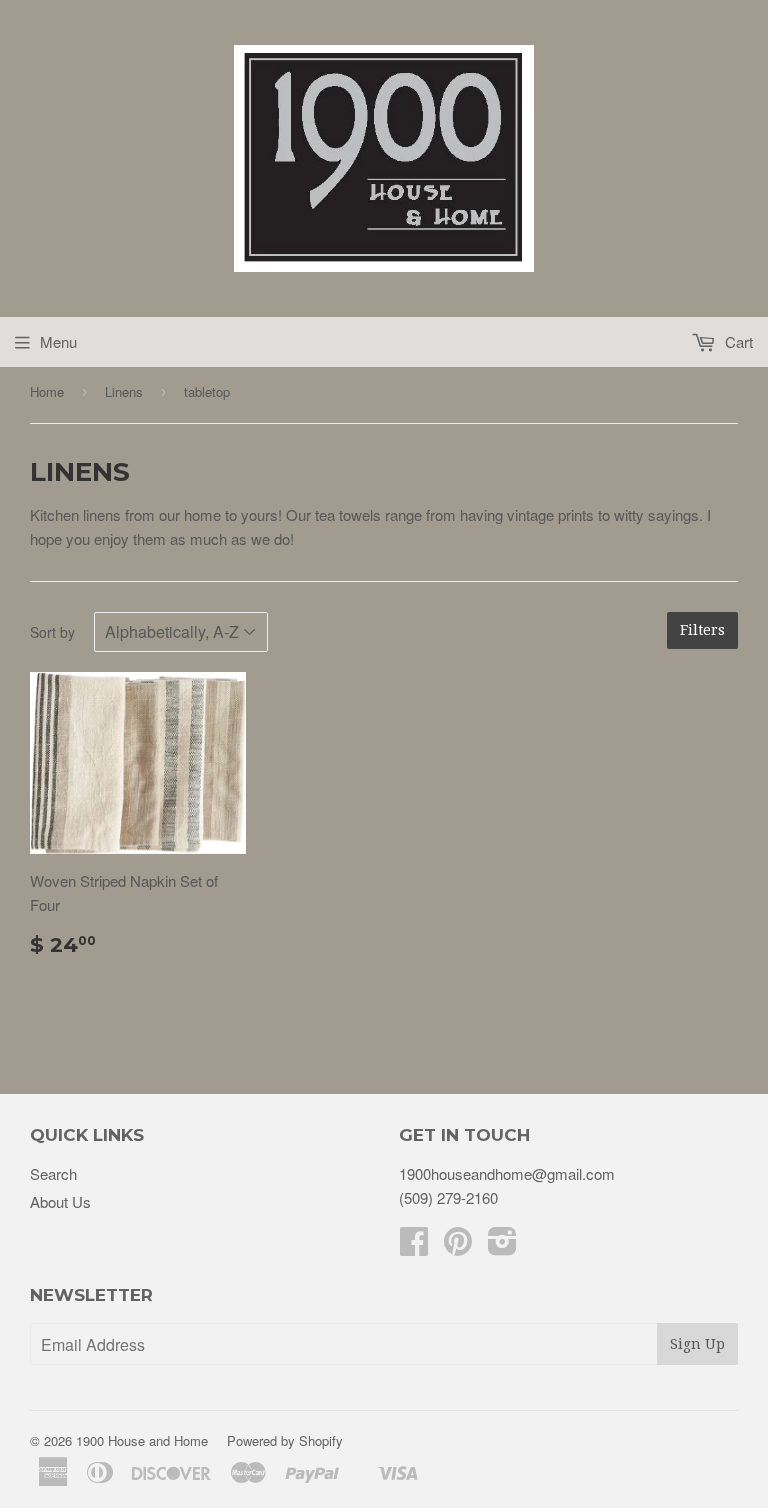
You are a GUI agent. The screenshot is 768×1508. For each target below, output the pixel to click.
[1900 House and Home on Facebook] (414, 1246)
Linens (124, 391)
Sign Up (697, 1344)
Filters (702, 630)
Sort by (52, 632)
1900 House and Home (142, 1440)
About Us (60, 1201)
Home (47, 391)
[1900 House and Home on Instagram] (502, 1246)
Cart (737, 341)
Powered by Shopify (285, 1440)
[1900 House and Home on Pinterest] (458, 1246)
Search (53, 1173)
